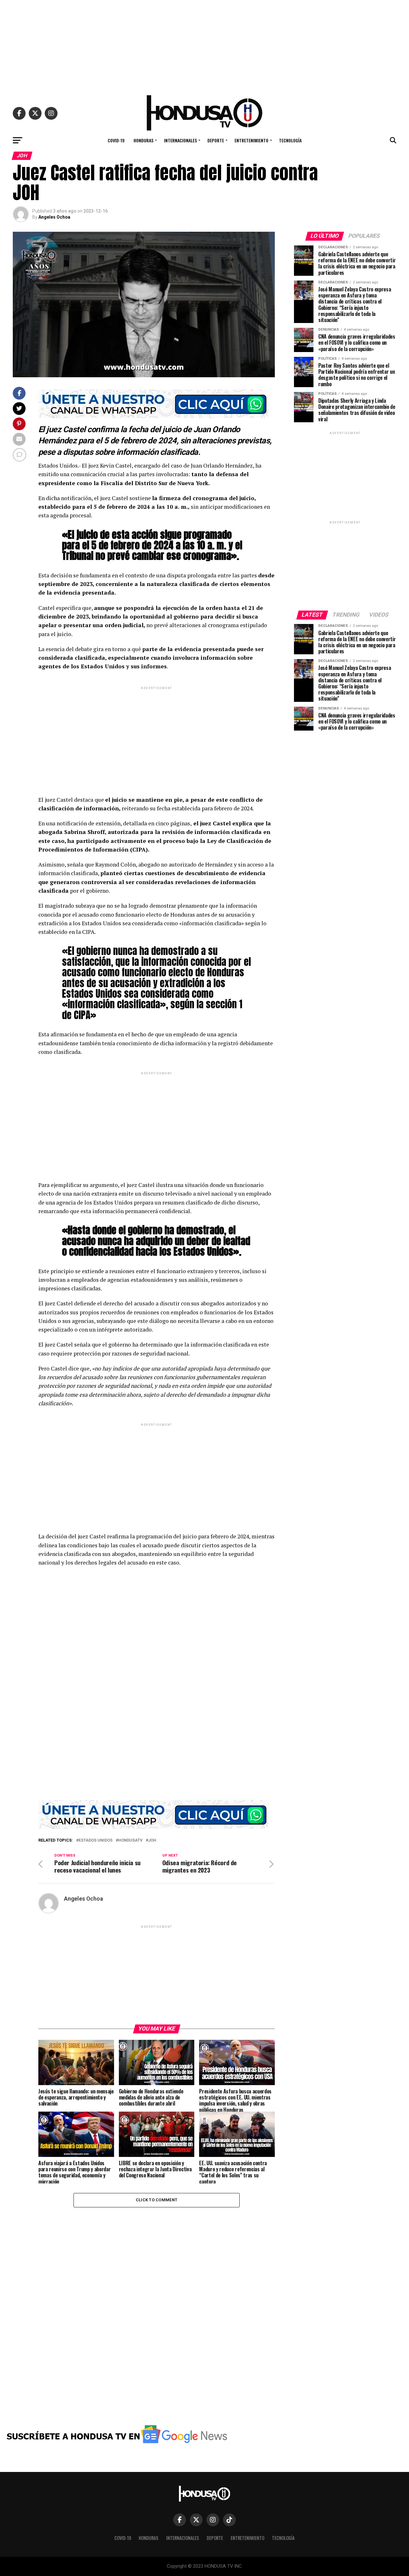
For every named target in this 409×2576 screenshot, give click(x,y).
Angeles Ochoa (54, 217)
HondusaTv (130, 1840)
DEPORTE (216, 140)
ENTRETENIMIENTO (251, 140)
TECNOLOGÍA (290, 140)
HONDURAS (143, 140)
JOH (152, 1840)
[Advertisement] (204, 45)
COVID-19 (116, 140)
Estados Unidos (96, 1840)
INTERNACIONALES (180, 140)
